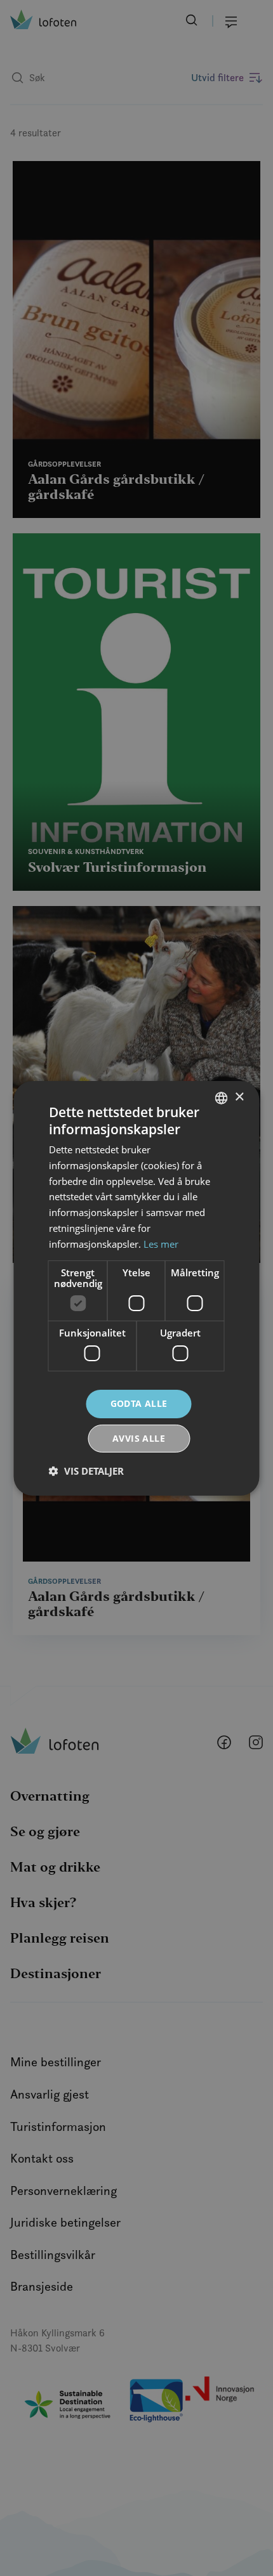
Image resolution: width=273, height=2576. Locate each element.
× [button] (239, 1097)
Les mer (161, 1244)
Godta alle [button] (139, 1403)
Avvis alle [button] (139, 1438)
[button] (86, 1471)
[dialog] (136, 1288)
